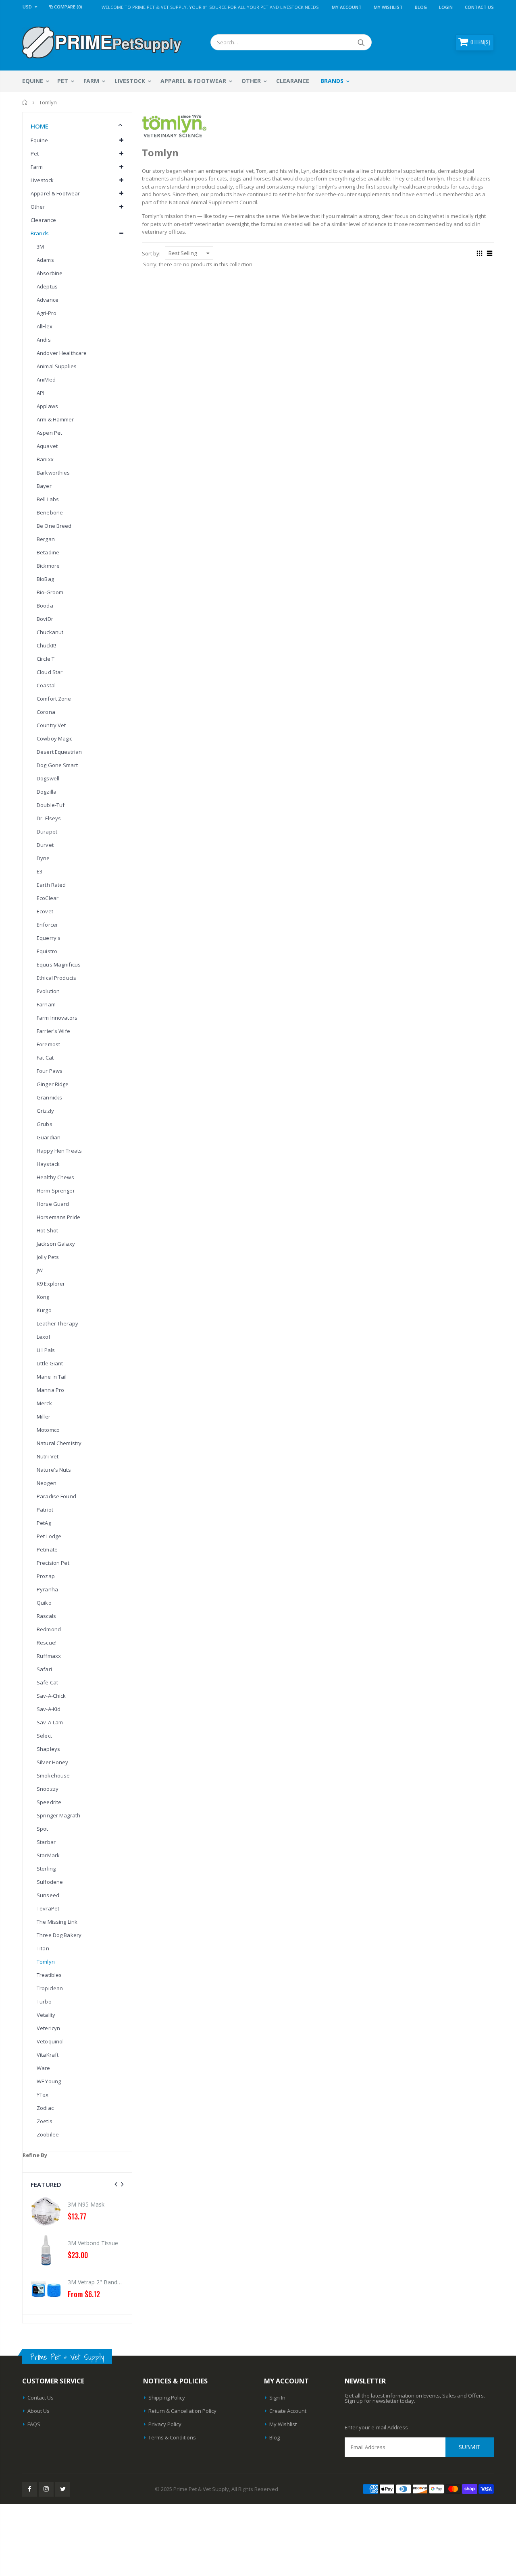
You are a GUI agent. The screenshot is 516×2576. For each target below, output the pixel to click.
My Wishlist (283, 2424)
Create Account (288, 2411)
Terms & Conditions (172, 2437)
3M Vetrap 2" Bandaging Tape (107, 2282)
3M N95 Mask (86, 2204)
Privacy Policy (165, 2424)
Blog (421, 7)
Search (361, 42)
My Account (347, 7)
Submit (470, 2447)
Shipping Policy (167, 2398)
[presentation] (116, 2184)
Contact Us (479, 7)
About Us (38, 2411)
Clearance (43, 220)
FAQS (34, 2424)
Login (446, 7)
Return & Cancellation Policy (182, 2411)
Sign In (277, 2398)
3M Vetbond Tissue (93, 2243)
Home (25, 102)
